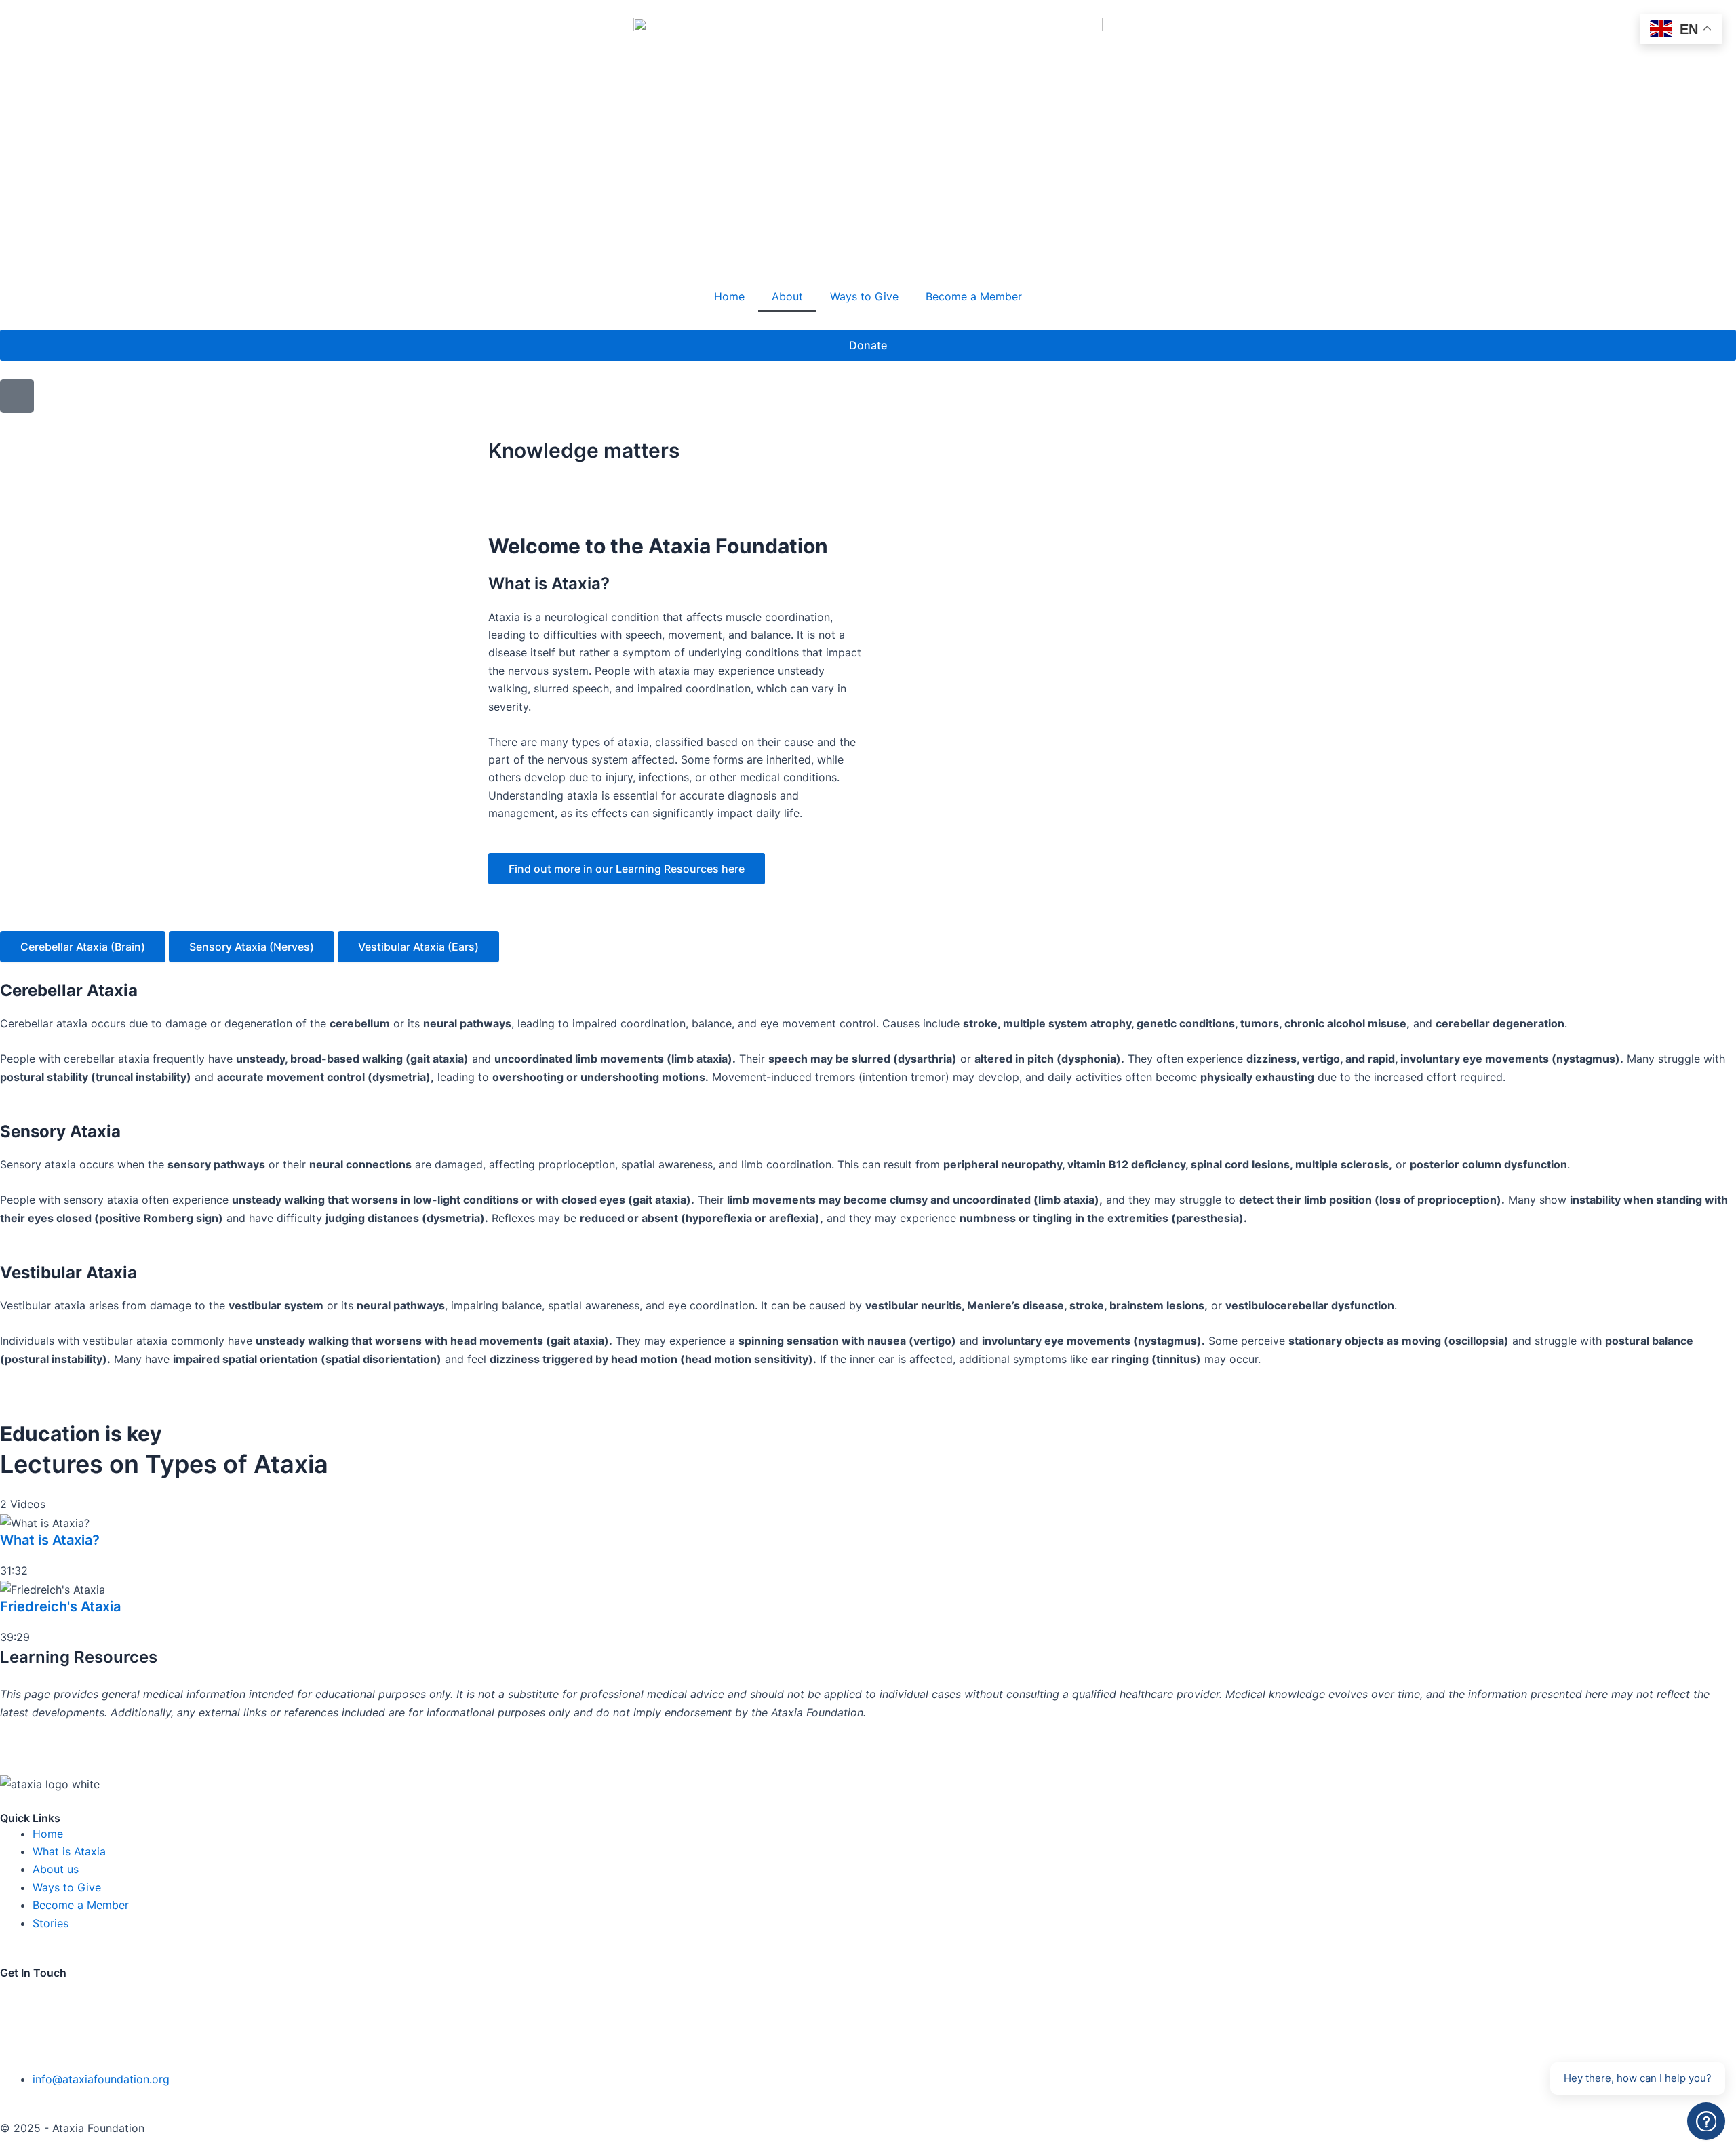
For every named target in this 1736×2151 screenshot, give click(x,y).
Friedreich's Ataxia (60, 1606)
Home (729, 296)
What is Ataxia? (50, 1540)
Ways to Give (864, 296)
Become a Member (974, 296)
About (787, 296)
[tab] (83, 947)
